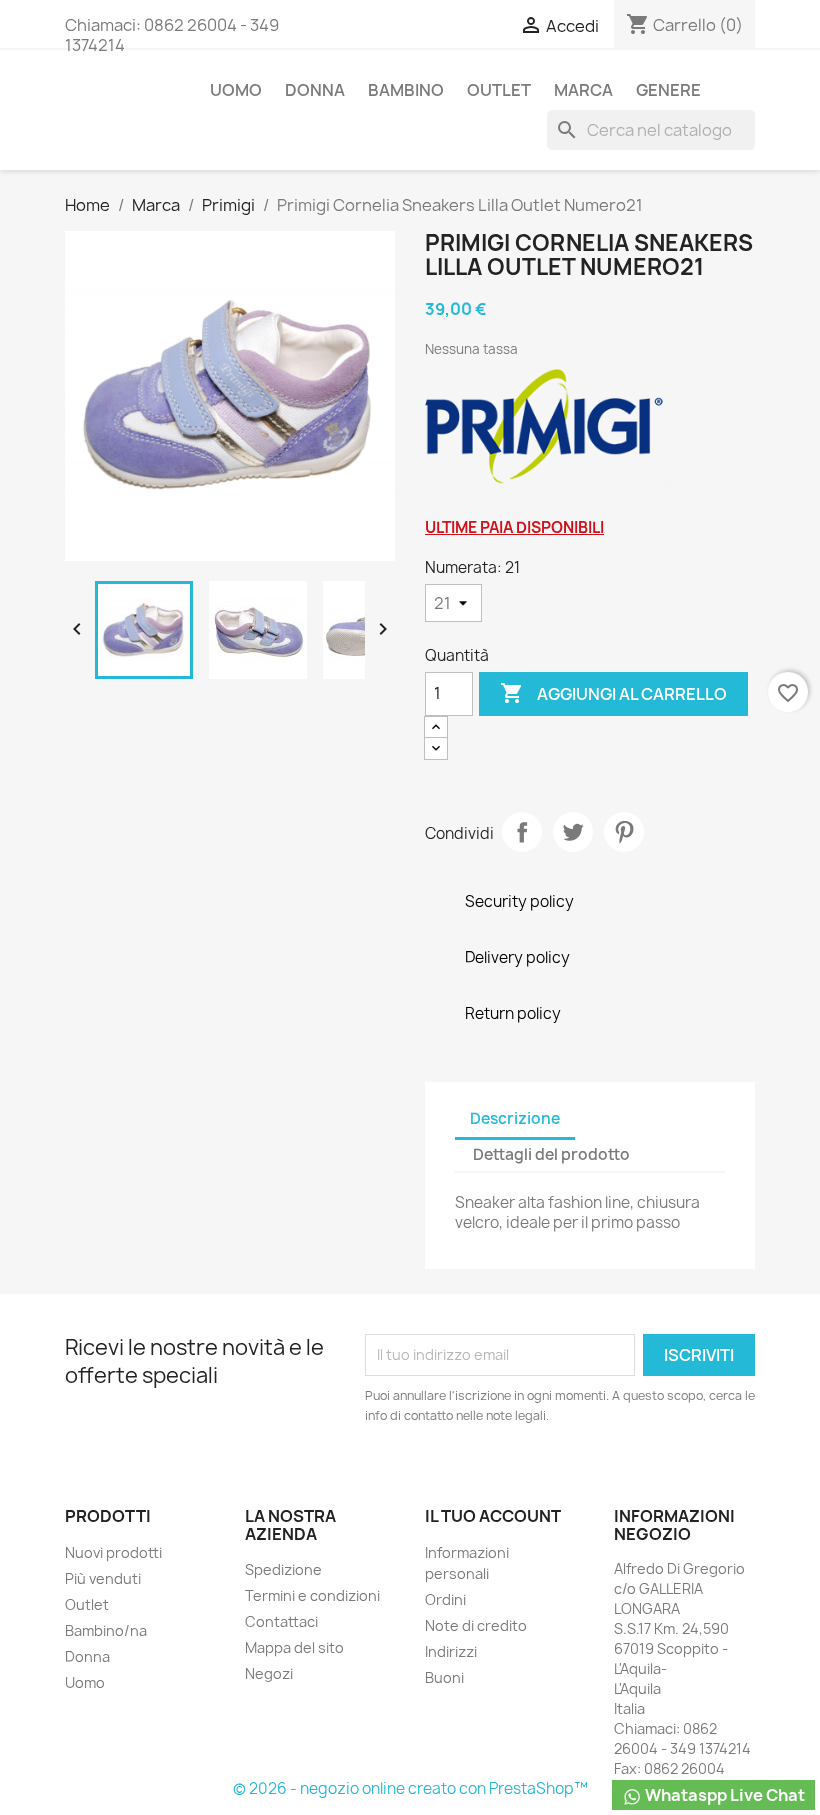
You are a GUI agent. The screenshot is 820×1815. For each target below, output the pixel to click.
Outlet (499, 90)
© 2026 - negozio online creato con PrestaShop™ (410, 1788)
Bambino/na (106, 1630)
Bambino (406, 90)
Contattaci (281, 1621)
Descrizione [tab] (515, 1118)
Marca (583, 90)
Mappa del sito (294, 1647)
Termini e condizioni (312, 1595)
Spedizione (283, 1569)
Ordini (445, 1599)
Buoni (444, 1677)
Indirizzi (451, 1651)
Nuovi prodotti (113, 1552)
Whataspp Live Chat (723, 1795)
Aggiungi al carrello (613, 693)
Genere (668, 90)
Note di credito (476, 1625)
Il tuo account (493, 1516)
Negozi (269, 1673)
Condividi (522, 832)
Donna (315, 90)
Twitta (573, 832)
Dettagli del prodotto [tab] (551, 1154)
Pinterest (624, 832)
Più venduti (103, 1578)
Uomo (236, 90)
